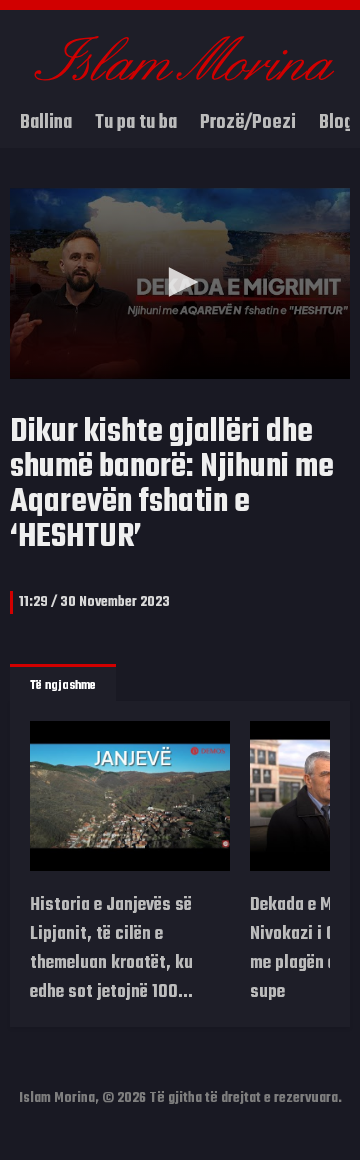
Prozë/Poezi (248, 123)
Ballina (46, 123)
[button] (180, 282)
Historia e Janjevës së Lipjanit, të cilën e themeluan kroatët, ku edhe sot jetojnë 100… (111, 949)
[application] (180, 283)
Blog (336, 123)
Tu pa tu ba (136, 123)
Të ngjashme (63, 686)
